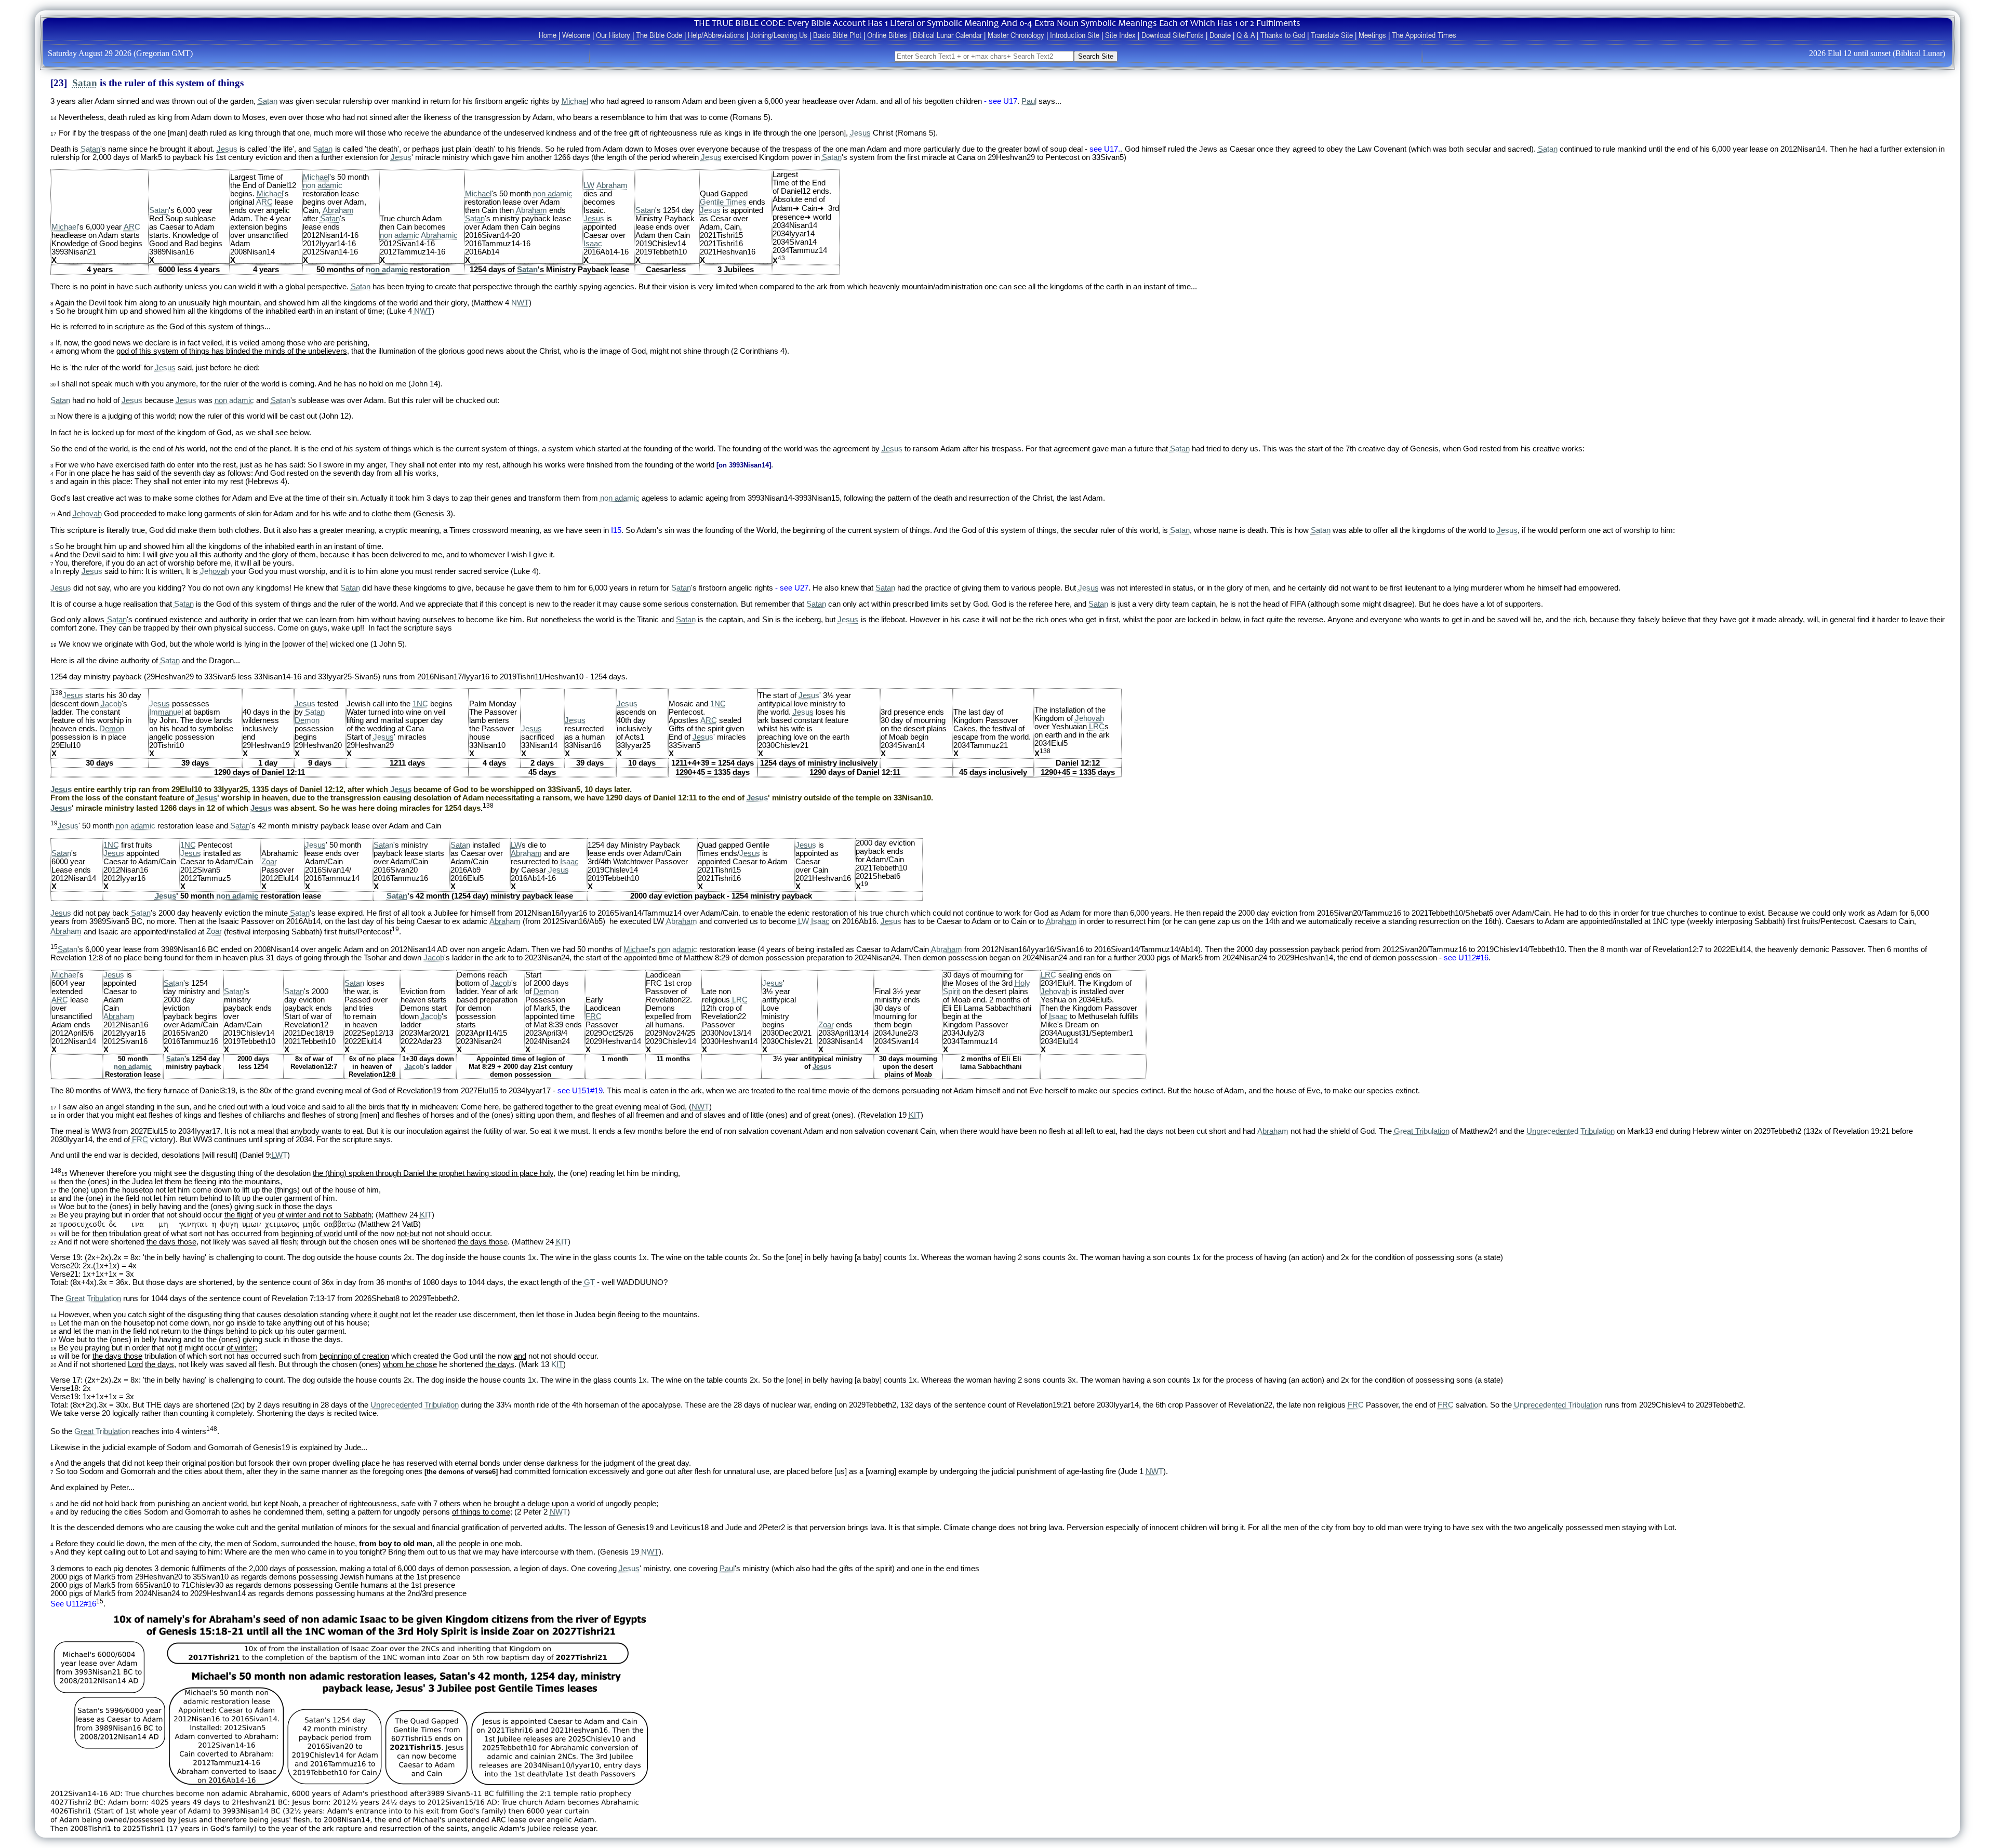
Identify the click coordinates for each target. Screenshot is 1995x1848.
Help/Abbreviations (716, 35)
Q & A (1246, 35)
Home (548, 35)
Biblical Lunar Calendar (947, 35)
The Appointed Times (1424, 35)
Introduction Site (1075, 35)
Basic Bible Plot (837, 35)
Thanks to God (1283, 35)
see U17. (1105, 149)
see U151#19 (580, 1091)
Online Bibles (887, 35)
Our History (613, 35)
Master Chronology (1016, 35)
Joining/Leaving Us (779, 35)
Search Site (1096, 56)
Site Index (1120, 35)
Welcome (576, 35)
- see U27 (792, 588)
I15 (616, 530)
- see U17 (1001, 101)
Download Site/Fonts (1173, 35)
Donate (1220, 35)
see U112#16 (1466, 958)
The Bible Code (659, 35)
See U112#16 (73, 1604)
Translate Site (1332, 35)
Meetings (1372, 35)
